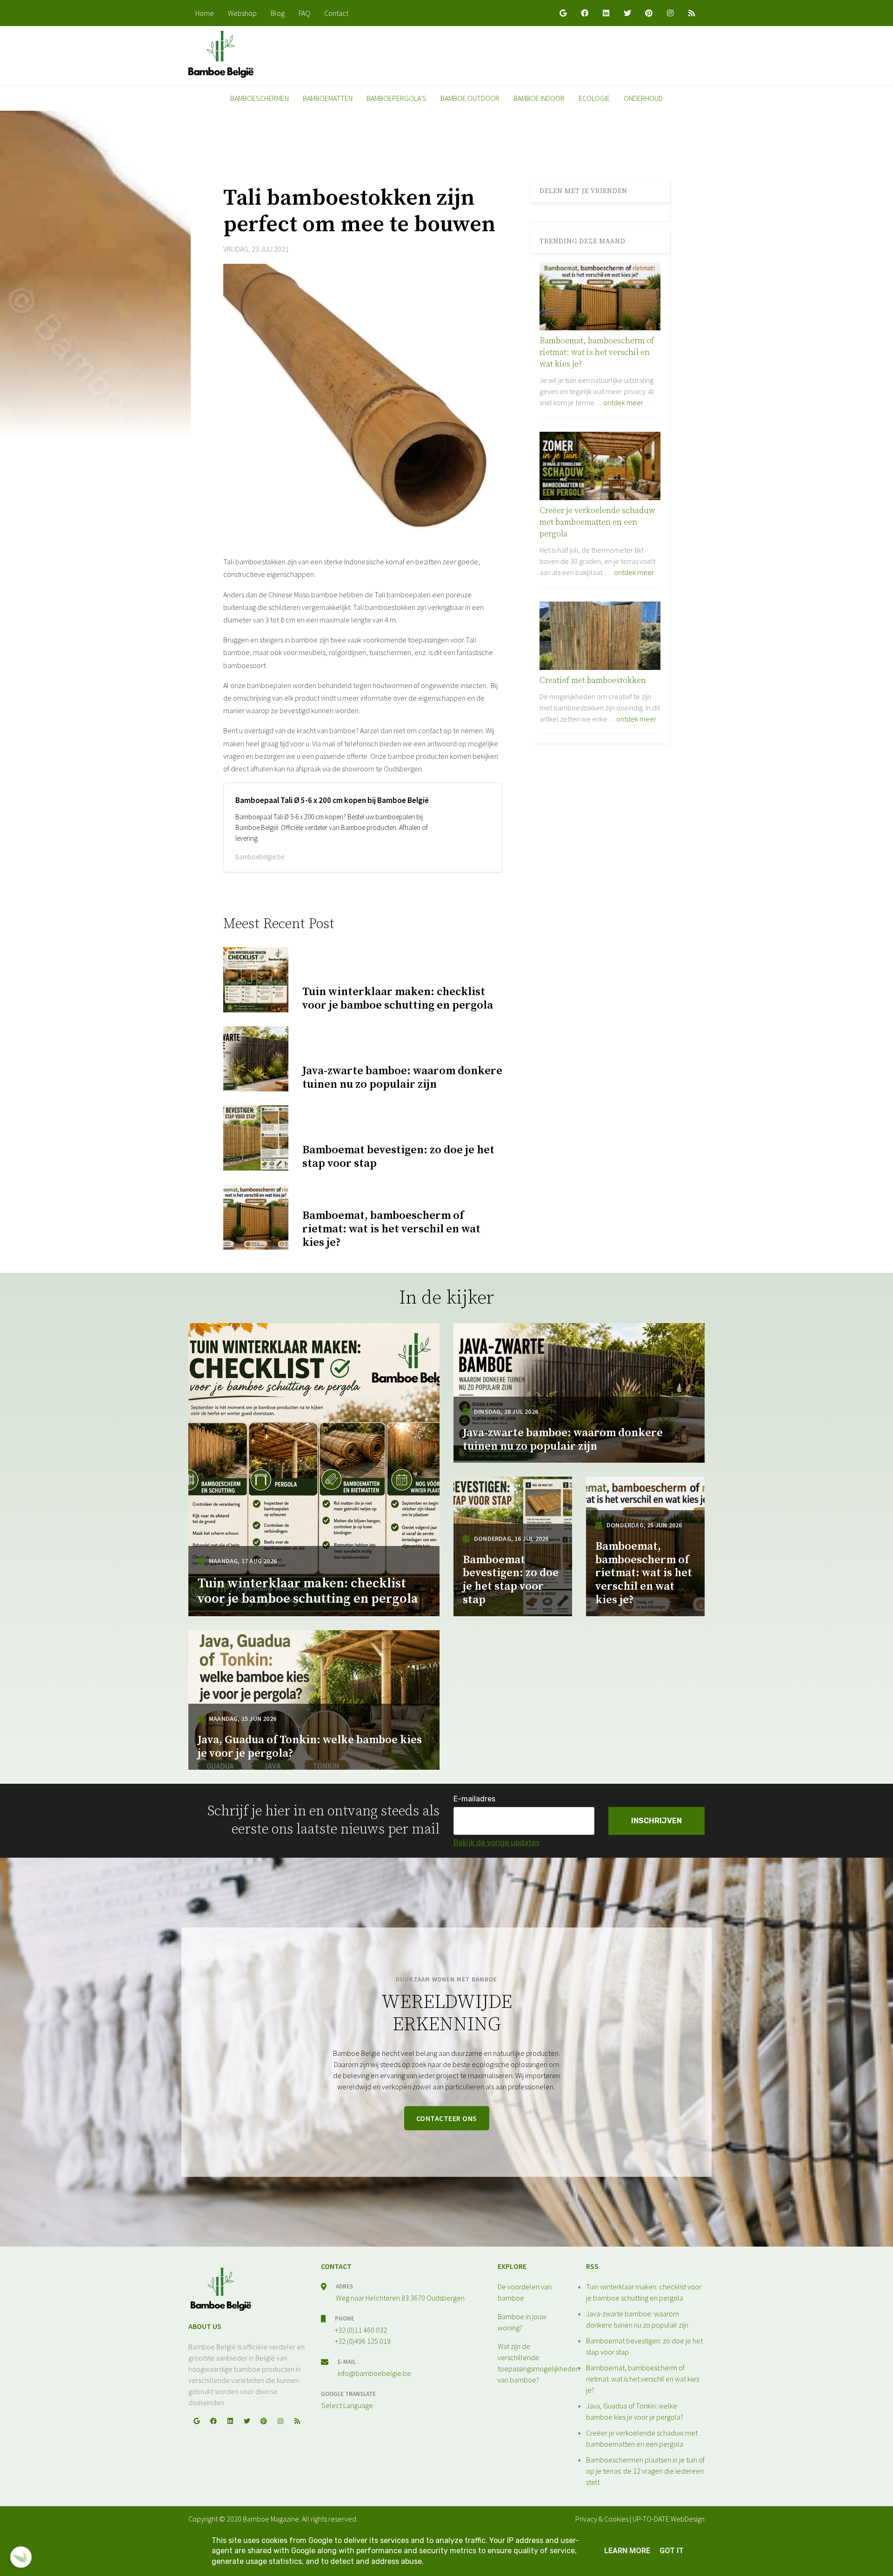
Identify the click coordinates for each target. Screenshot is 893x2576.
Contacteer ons (447, 2118)
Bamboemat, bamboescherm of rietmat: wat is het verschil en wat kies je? (597, 352)
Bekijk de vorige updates (496, 1843)
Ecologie (594, 98)
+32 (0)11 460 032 (361, 2330)
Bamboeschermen (260, 98)
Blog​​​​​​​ (278, 13)
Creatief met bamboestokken (593, 680)
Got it (672, 2551)
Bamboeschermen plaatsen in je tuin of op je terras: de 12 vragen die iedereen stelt (645, 2471)
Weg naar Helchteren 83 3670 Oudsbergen (400, 2298)
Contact (336, 13)
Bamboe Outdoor (470, 98)
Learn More (627, 2551)
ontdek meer (623, 402)
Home (205, 13)
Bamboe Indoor (539, 98)
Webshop (242, 13)
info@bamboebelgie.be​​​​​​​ (374, 2373)
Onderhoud (643, 98)
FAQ (304, 13)
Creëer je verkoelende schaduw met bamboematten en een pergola (597, 522)
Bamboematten (328, 98)
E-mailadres (474, 1799)
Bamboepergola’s (397, 98)
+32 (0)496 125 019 (363, 2341)
